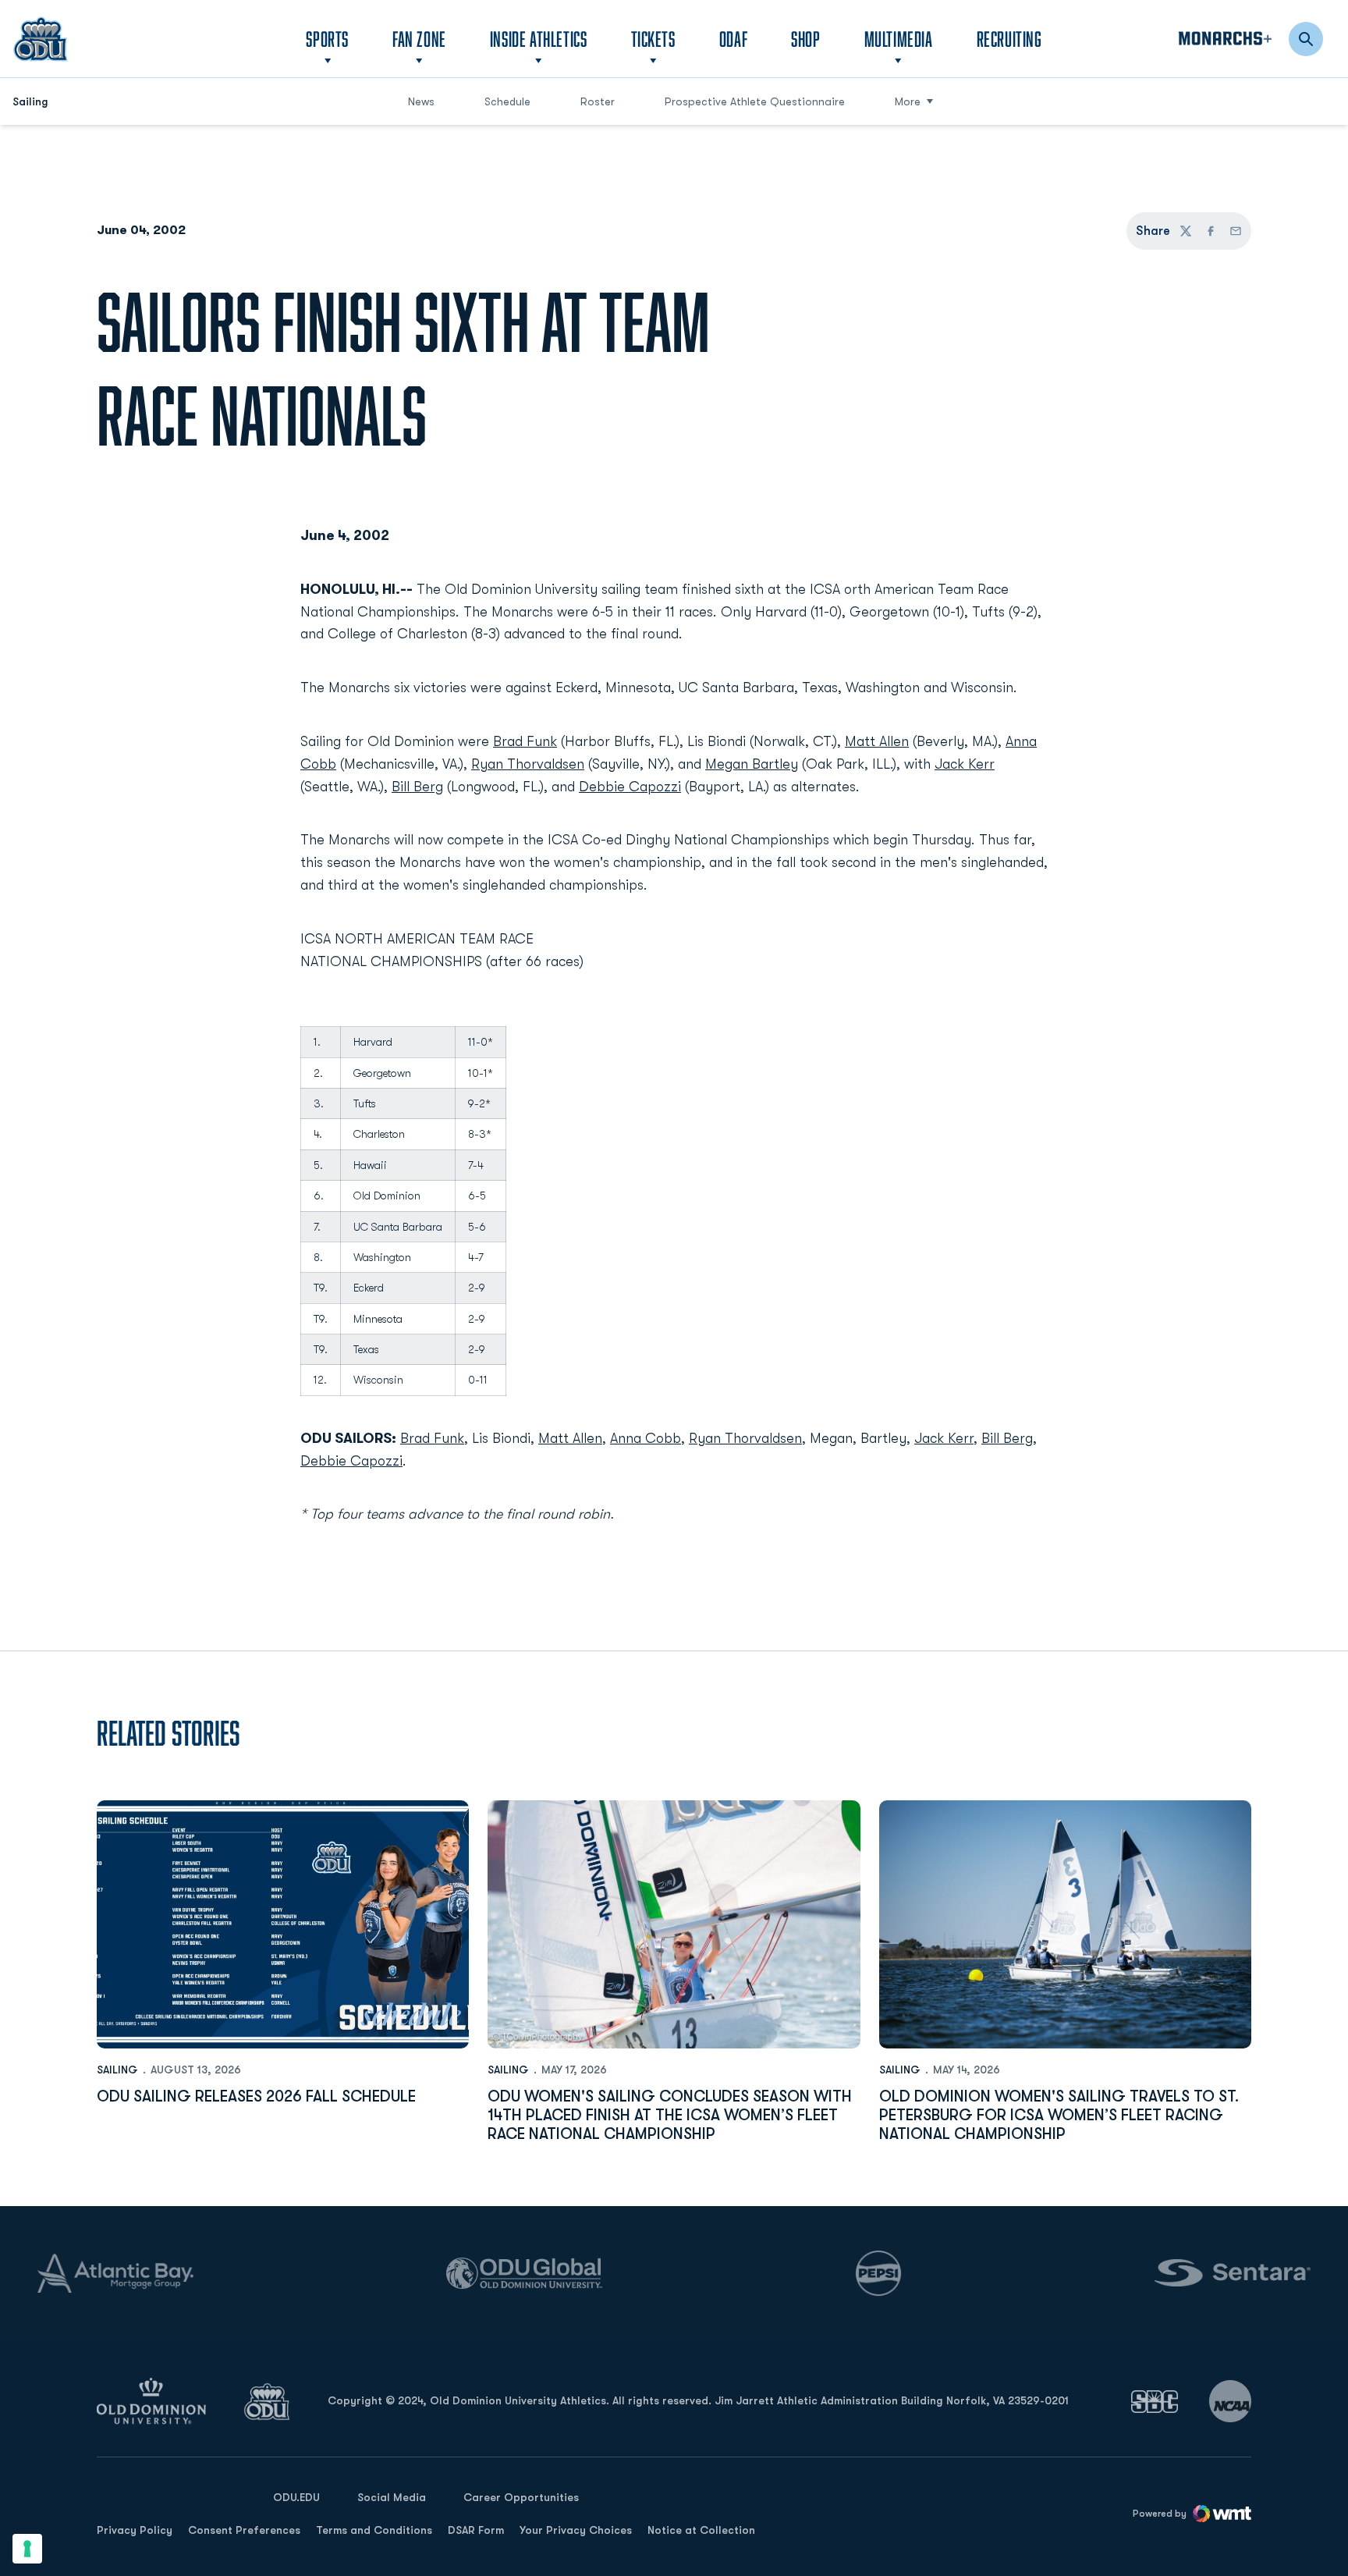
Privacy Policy (135, 2530)
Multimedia (899, 39)
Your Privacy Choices (576, 2530)
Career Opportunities (521, 2497)
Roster (598, 101)
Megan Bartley (752, 764)
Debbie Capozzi (630, 787)
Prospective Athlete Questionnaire (755, 101)
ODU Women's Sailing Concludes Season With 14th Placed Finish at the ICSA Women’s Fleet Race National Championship (670, 2115)
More (908, 101)
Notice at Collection (701, 2530)
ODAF (733, 38)
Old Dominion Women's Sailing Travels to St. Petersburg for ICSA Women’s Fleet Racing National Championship (1059, 2115)
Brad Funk (525, 741)
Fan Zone (419, 39)
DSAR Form (476, 2530)
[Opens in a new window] (1155, 2402)
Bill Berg (417, 787)
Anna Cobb (646, 1438)
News (421, 101)
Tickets (653, 39)
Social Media (392, 2497)
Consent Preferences (244, 2530)
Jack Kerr (965, 764)
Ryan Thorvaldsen (528, 764)
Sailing (117, 2070)
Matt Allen (877, 741)
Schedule (507, 101)
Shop (805, 38)
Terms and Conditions (374, 2530)
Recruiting (1009, 39)
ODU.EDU (296, 2497)
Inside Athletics (539, 39)
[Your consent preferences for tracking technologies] (27, 2549)
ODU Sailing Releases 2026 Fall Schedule (256, 2096)
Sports (327, 39)
